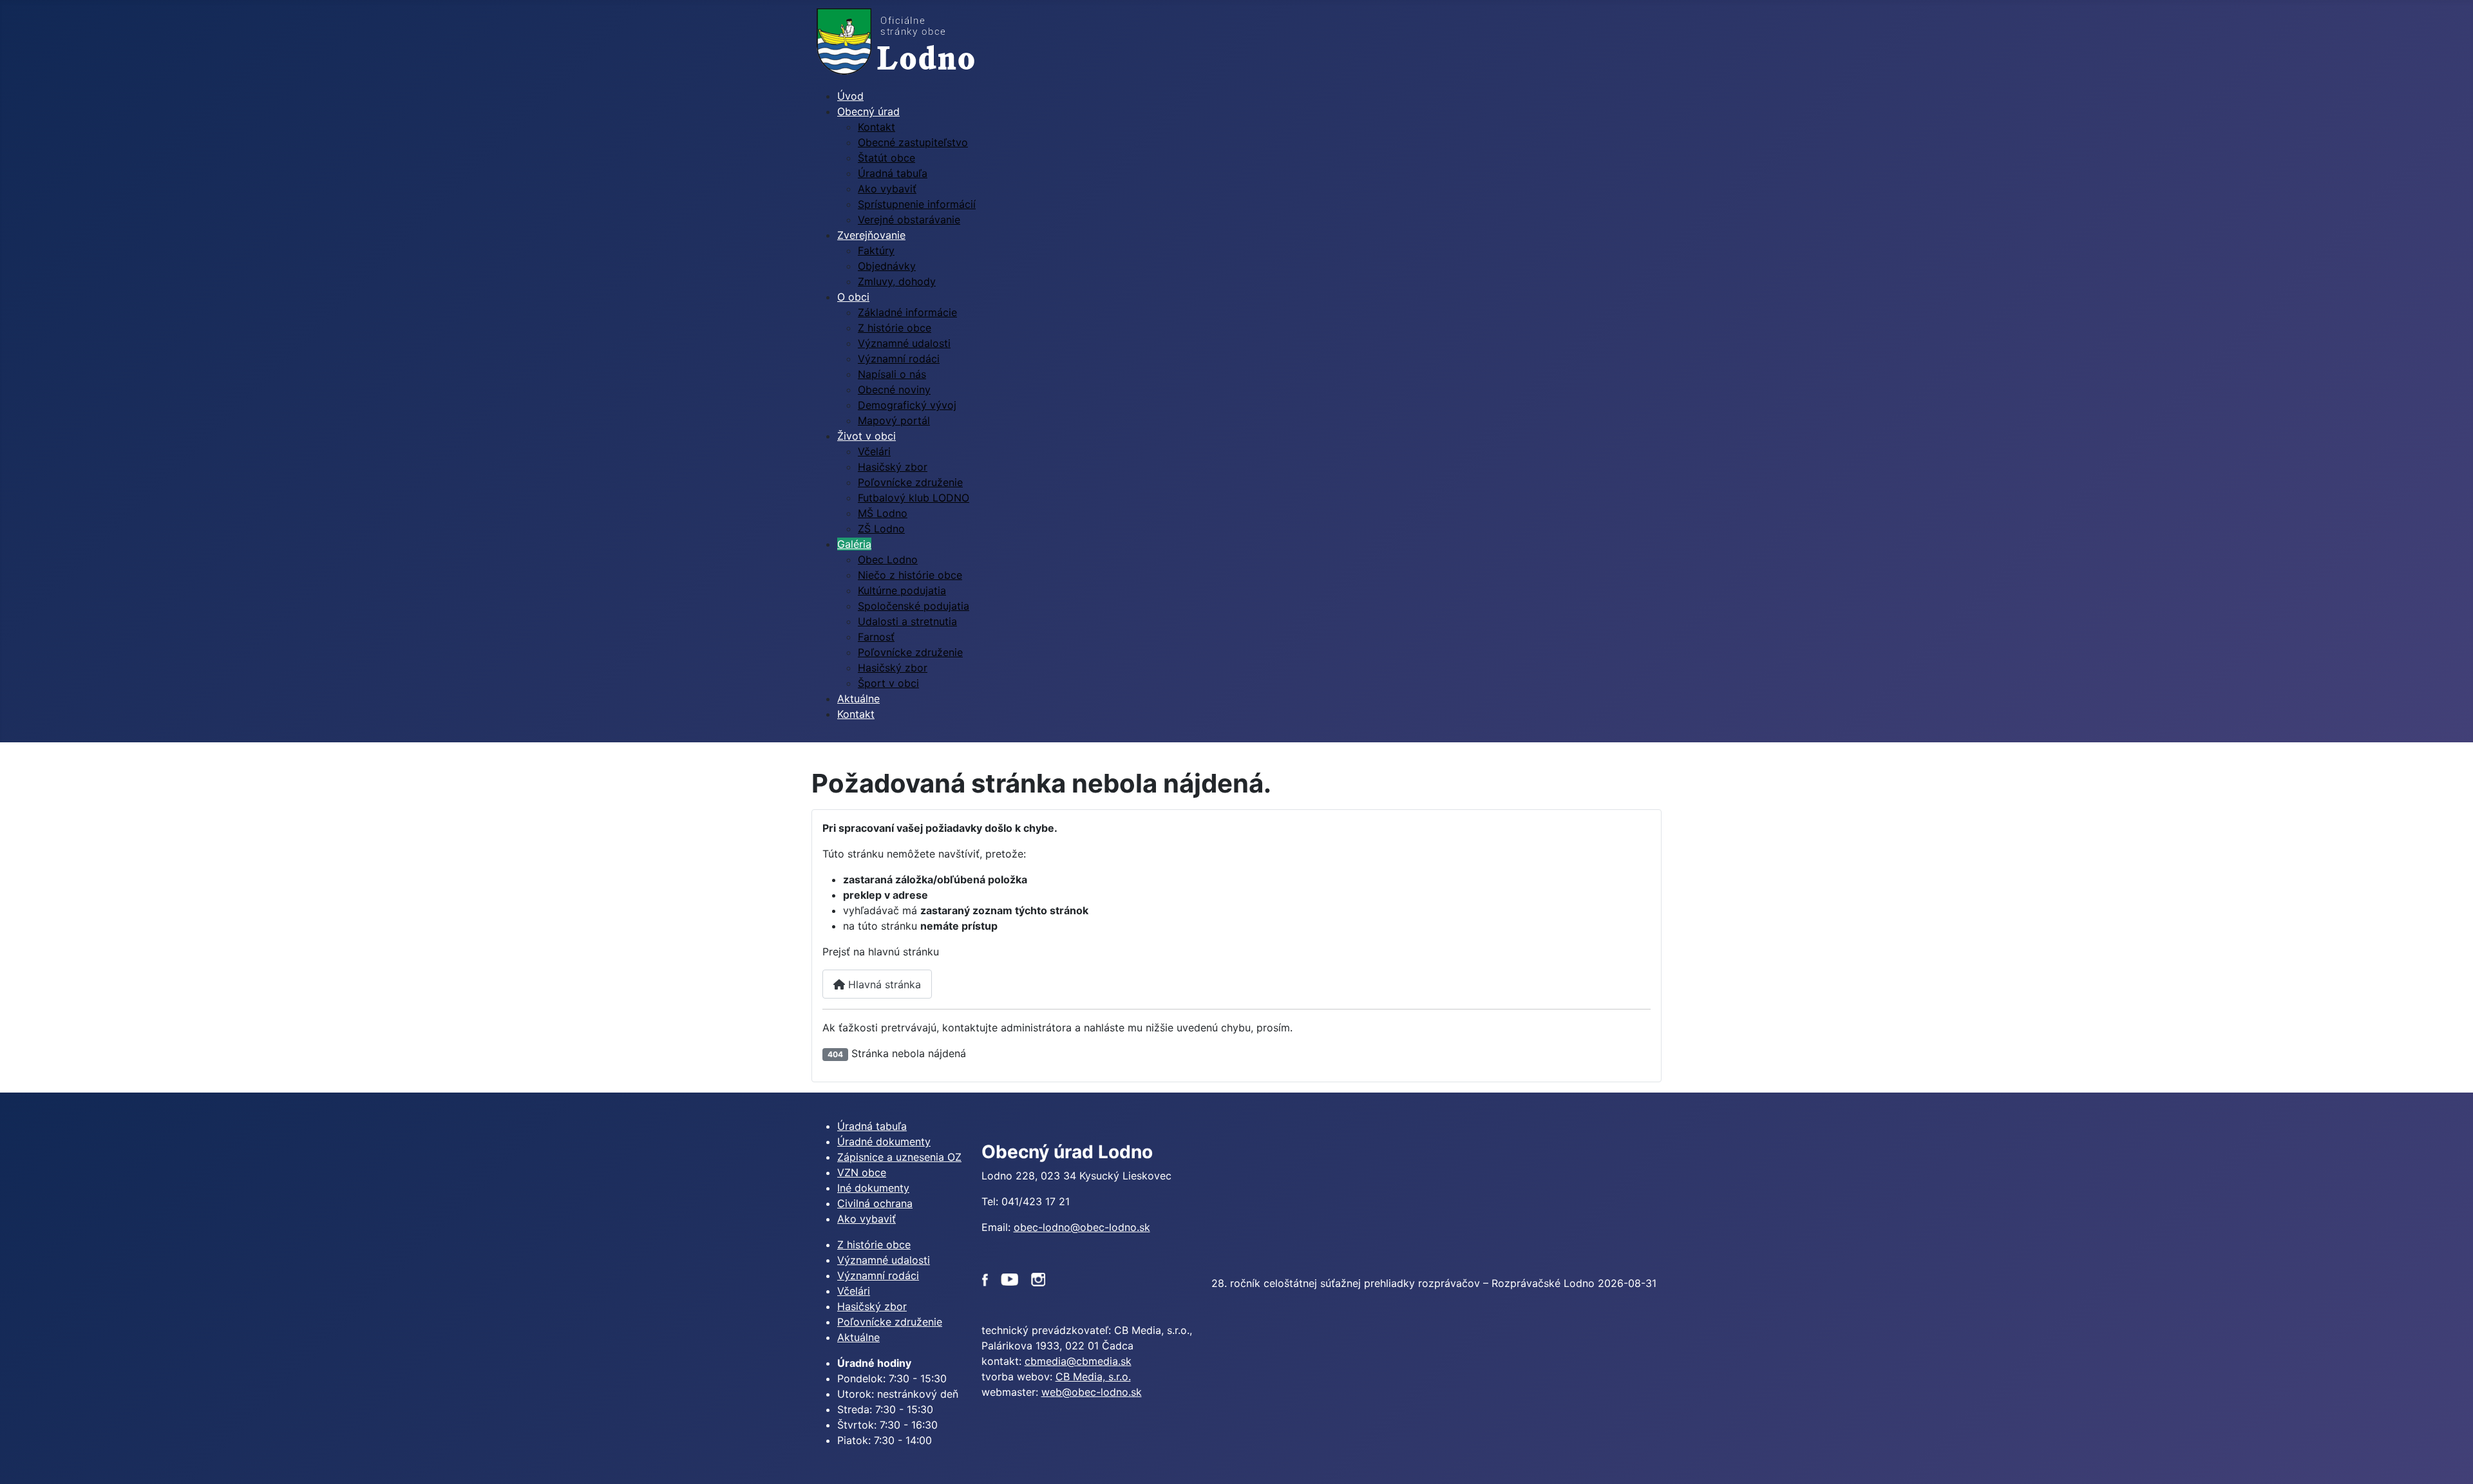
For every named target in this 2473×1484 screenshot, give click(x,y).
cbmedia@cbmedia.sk (1078, 1361)
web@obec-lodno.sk (1092, 1392)
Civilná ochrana (875, 1203)
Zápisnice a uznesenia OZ (899, 1157)
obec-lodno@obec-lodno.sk (1082, 1227)
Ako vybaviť (867, 1219)
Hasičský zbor (872, 1306)
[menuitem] (850, 96)
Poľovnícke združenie (890, 1322)
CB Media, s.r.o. (1093, 1376)
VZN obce (862, 1172)
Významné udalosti (884, 1260)
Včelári (854, 1291)
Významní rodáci (878, 1275)
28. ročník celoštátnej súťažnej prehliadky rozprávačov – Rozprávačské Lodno (1403, 1283)
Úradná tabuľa (872, 1126)
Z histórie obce (874, 1244)
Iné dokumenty (873, 1188)
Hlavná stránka (883, 984)
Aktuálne (858, 1337)
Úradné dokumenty (884, 1141)
